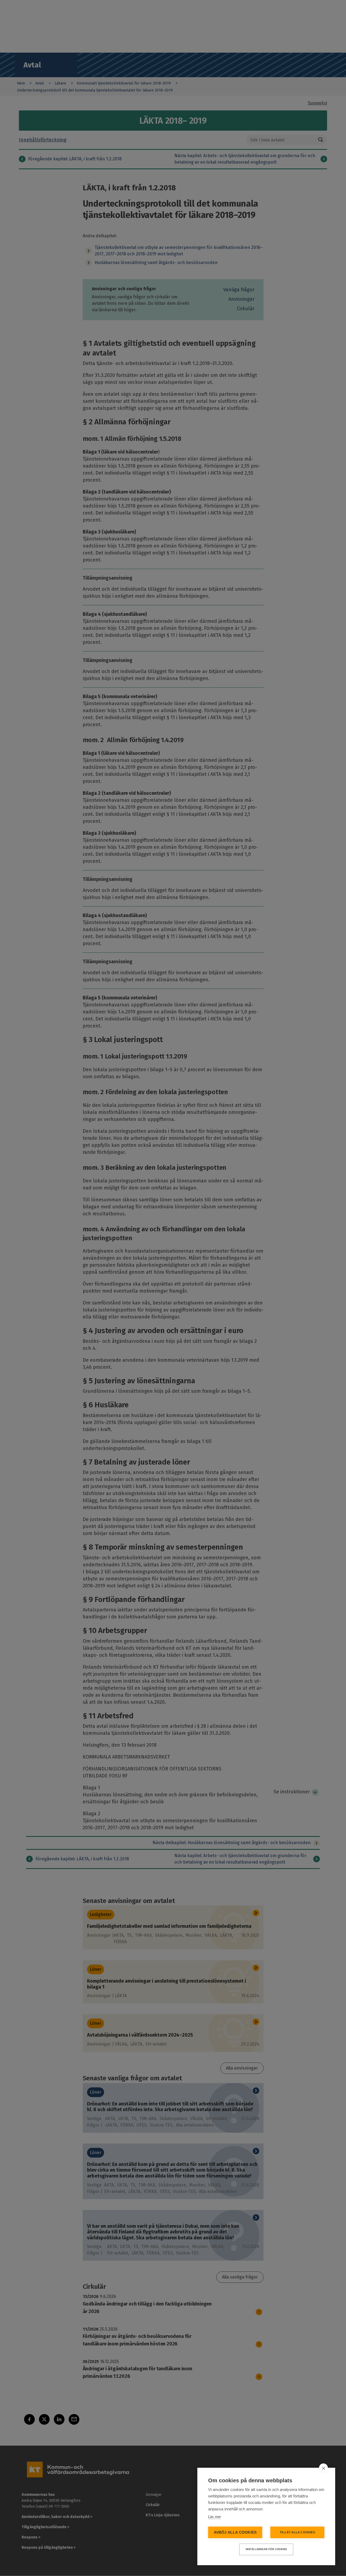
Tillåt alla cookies (297, 2532)
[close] (323, 2468)
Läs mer (214, 2517)
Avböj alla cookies (235, 2532)
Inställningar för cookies (266, 2549)
